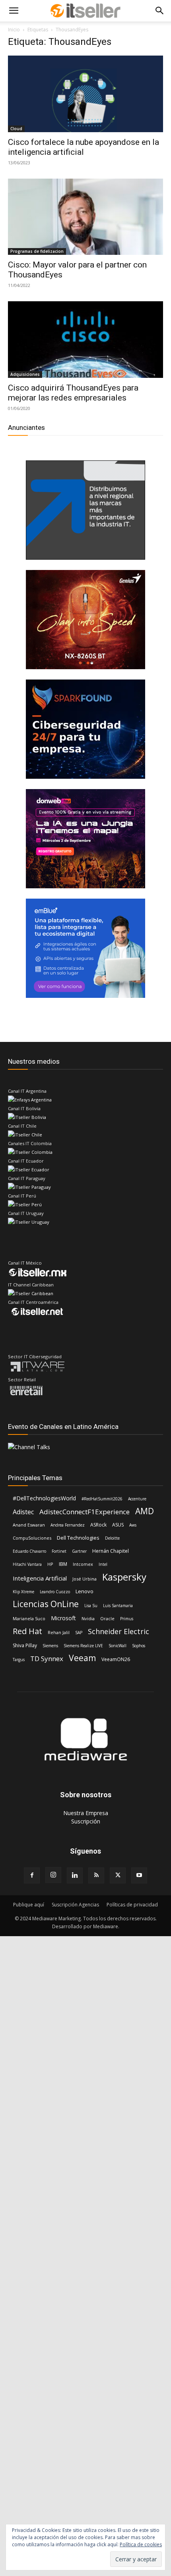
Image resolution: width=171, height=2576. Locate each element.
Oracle (107, 1618)
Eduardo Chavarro (29, 1551)
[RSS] (96, 1875)
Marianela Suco (29, 1618)
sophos (139, 1646)
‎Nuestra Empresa (86, 1813)
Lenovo (85, 1591)
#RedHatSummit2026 (102, 1499)
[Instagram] (53, 1875)
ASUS (118, 1525)
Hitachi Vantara (27, 1564)
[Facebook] (32, 1875)
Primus (127, 1619)
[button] (14, 11)
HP (50, 1564)
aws (133, 1525)
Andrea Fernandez (68, 1525)
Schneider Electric (119, 1632)
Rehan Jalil (59, 1632)
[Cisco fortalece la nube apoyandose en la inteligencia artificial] (85, 94)
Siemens (50, 1646)
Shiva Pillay (25, 1645)
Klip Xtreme (23, 1592)
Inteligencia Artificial (40, 1578)
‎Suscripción (86, 1821)
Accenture (137, 1499)
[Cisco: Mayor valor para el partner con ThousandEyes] (85, 217)
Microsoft (63, 1618)
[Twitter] (118, 1875)
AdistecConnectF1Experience (85, 1512)
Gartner (79, 1551)
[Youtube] (139, 1875)
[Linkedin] (75, 1875)
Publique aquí (29, 1905)
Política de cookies (141, 2544)
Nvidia (88, 1618)
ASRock (98, 1525)
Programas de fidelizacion (37, 251)
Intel (103, 1564)
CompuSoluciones (32, 1538)
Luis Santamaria (118, 1606)
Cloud (16, 129)
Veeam (82, 1658)
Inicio (14, 30)
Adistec (23, 1512)
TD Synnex (47, 1659)
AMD (145, 1511)
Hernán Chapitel (111, 1551)
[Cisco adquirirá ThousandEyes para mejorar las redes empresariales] (85, 340)
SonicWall (118, 1646)
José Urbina (85, 1579)
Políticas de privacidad (132, 1905)
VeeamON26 (116, 1659)
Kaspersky (124, 1577)
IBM (63, 1564)
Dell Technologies (78, 1538)
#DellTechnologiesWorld (44, 1498)
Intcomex (83, 1564)
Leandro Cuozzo (55, 1592)
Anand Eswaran (29, 1525)
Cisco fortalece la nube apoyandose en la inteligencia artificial (84, 147)
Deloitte (112, 1538)
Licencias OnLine (46, 1604)
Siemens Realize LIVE (83, 1646)
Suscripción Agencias (75, 1905)
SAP (79, 1633)
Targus (19, 1660)
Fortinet (59, 1551)
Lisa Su (91, 1606)
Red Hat (27, 1631)
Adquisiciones (25, 374)
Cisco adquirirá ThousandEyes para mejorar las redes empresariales (73, 393)
